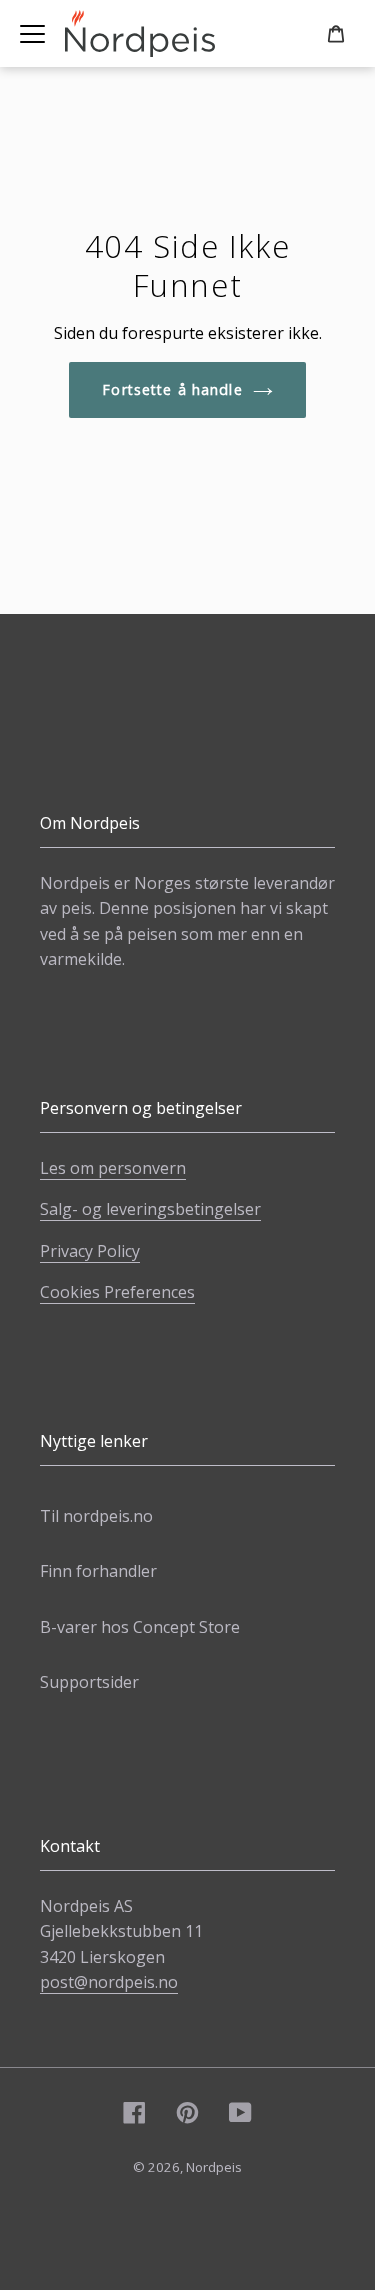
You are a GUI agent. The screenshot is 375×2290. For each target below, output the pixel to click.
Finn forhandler (98, 1571)
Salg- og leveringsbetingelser (150, 1209)
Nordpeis (214, 2167)
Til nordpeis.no (96, 1516)
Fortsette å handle (172, 389)
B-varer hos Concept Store (140, 1627)
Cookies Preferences (117, 1292)
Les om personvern (113, 1168)
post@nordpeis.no (109, 1982)
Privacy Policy (90, 1251)
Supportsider (89, 1682)
